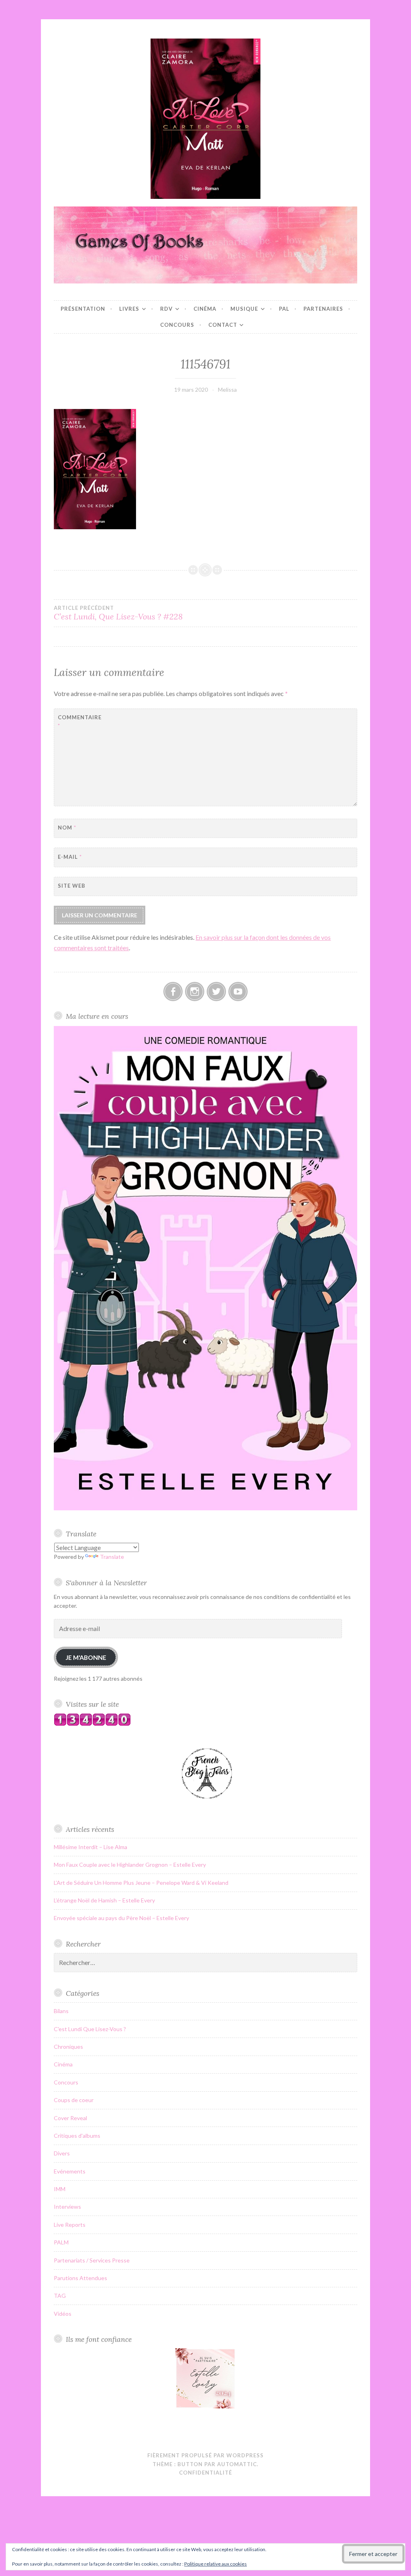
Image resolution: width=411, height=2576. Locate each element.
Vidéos (63, 2314)
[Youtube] (238, 992)
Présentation (83, 309)
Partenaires (323, 309)
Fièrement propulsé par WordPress (205, 2455)
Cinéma (205, 309)
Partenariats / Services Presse (92, 2260)
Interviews (67, 2207)
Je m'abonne (86, 1657)
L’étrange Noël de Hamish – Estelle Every (104, 1900)
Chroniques (68, 2047)
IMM (60, 2189)
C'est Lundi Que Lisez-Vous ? (90, 2029)
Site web (72, 886)
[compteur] (92, 1724)
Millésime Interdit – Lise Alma (91, 1847)
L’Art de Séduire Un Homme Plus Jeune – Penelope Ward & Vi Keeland (141, 1883)
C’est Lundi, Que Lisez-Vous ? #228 (118, 613)
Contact (223, 325)
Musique (244, 309)
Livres (129, 309)
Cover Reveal (70, 2118)
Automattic (237, 2464)
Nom (67, 828)
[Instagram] (195, 992)
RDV (166, 309)
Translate (112, 1557)
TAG (60, 2296)
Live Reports (70, 2225)
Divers (62, 2153)
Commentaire (78, 721)
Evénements (70, 2171)
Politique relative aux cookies (216, 2564)
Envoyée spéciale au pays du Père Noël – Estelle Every (121, 1918)
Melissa (227, 390)
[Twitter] (216, 992)
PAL (284, 309)
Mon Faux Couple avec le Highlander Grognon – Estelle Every (130, 1865)
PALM (61, 2242)
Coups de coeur (74, 2100)
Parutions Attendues (80, 2278)
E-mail (70, 857)
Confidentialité (205, 2473)
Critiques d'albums (77, 2136)
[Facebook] (173, 992)
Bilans (61, 2011)
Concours (177, 325)
